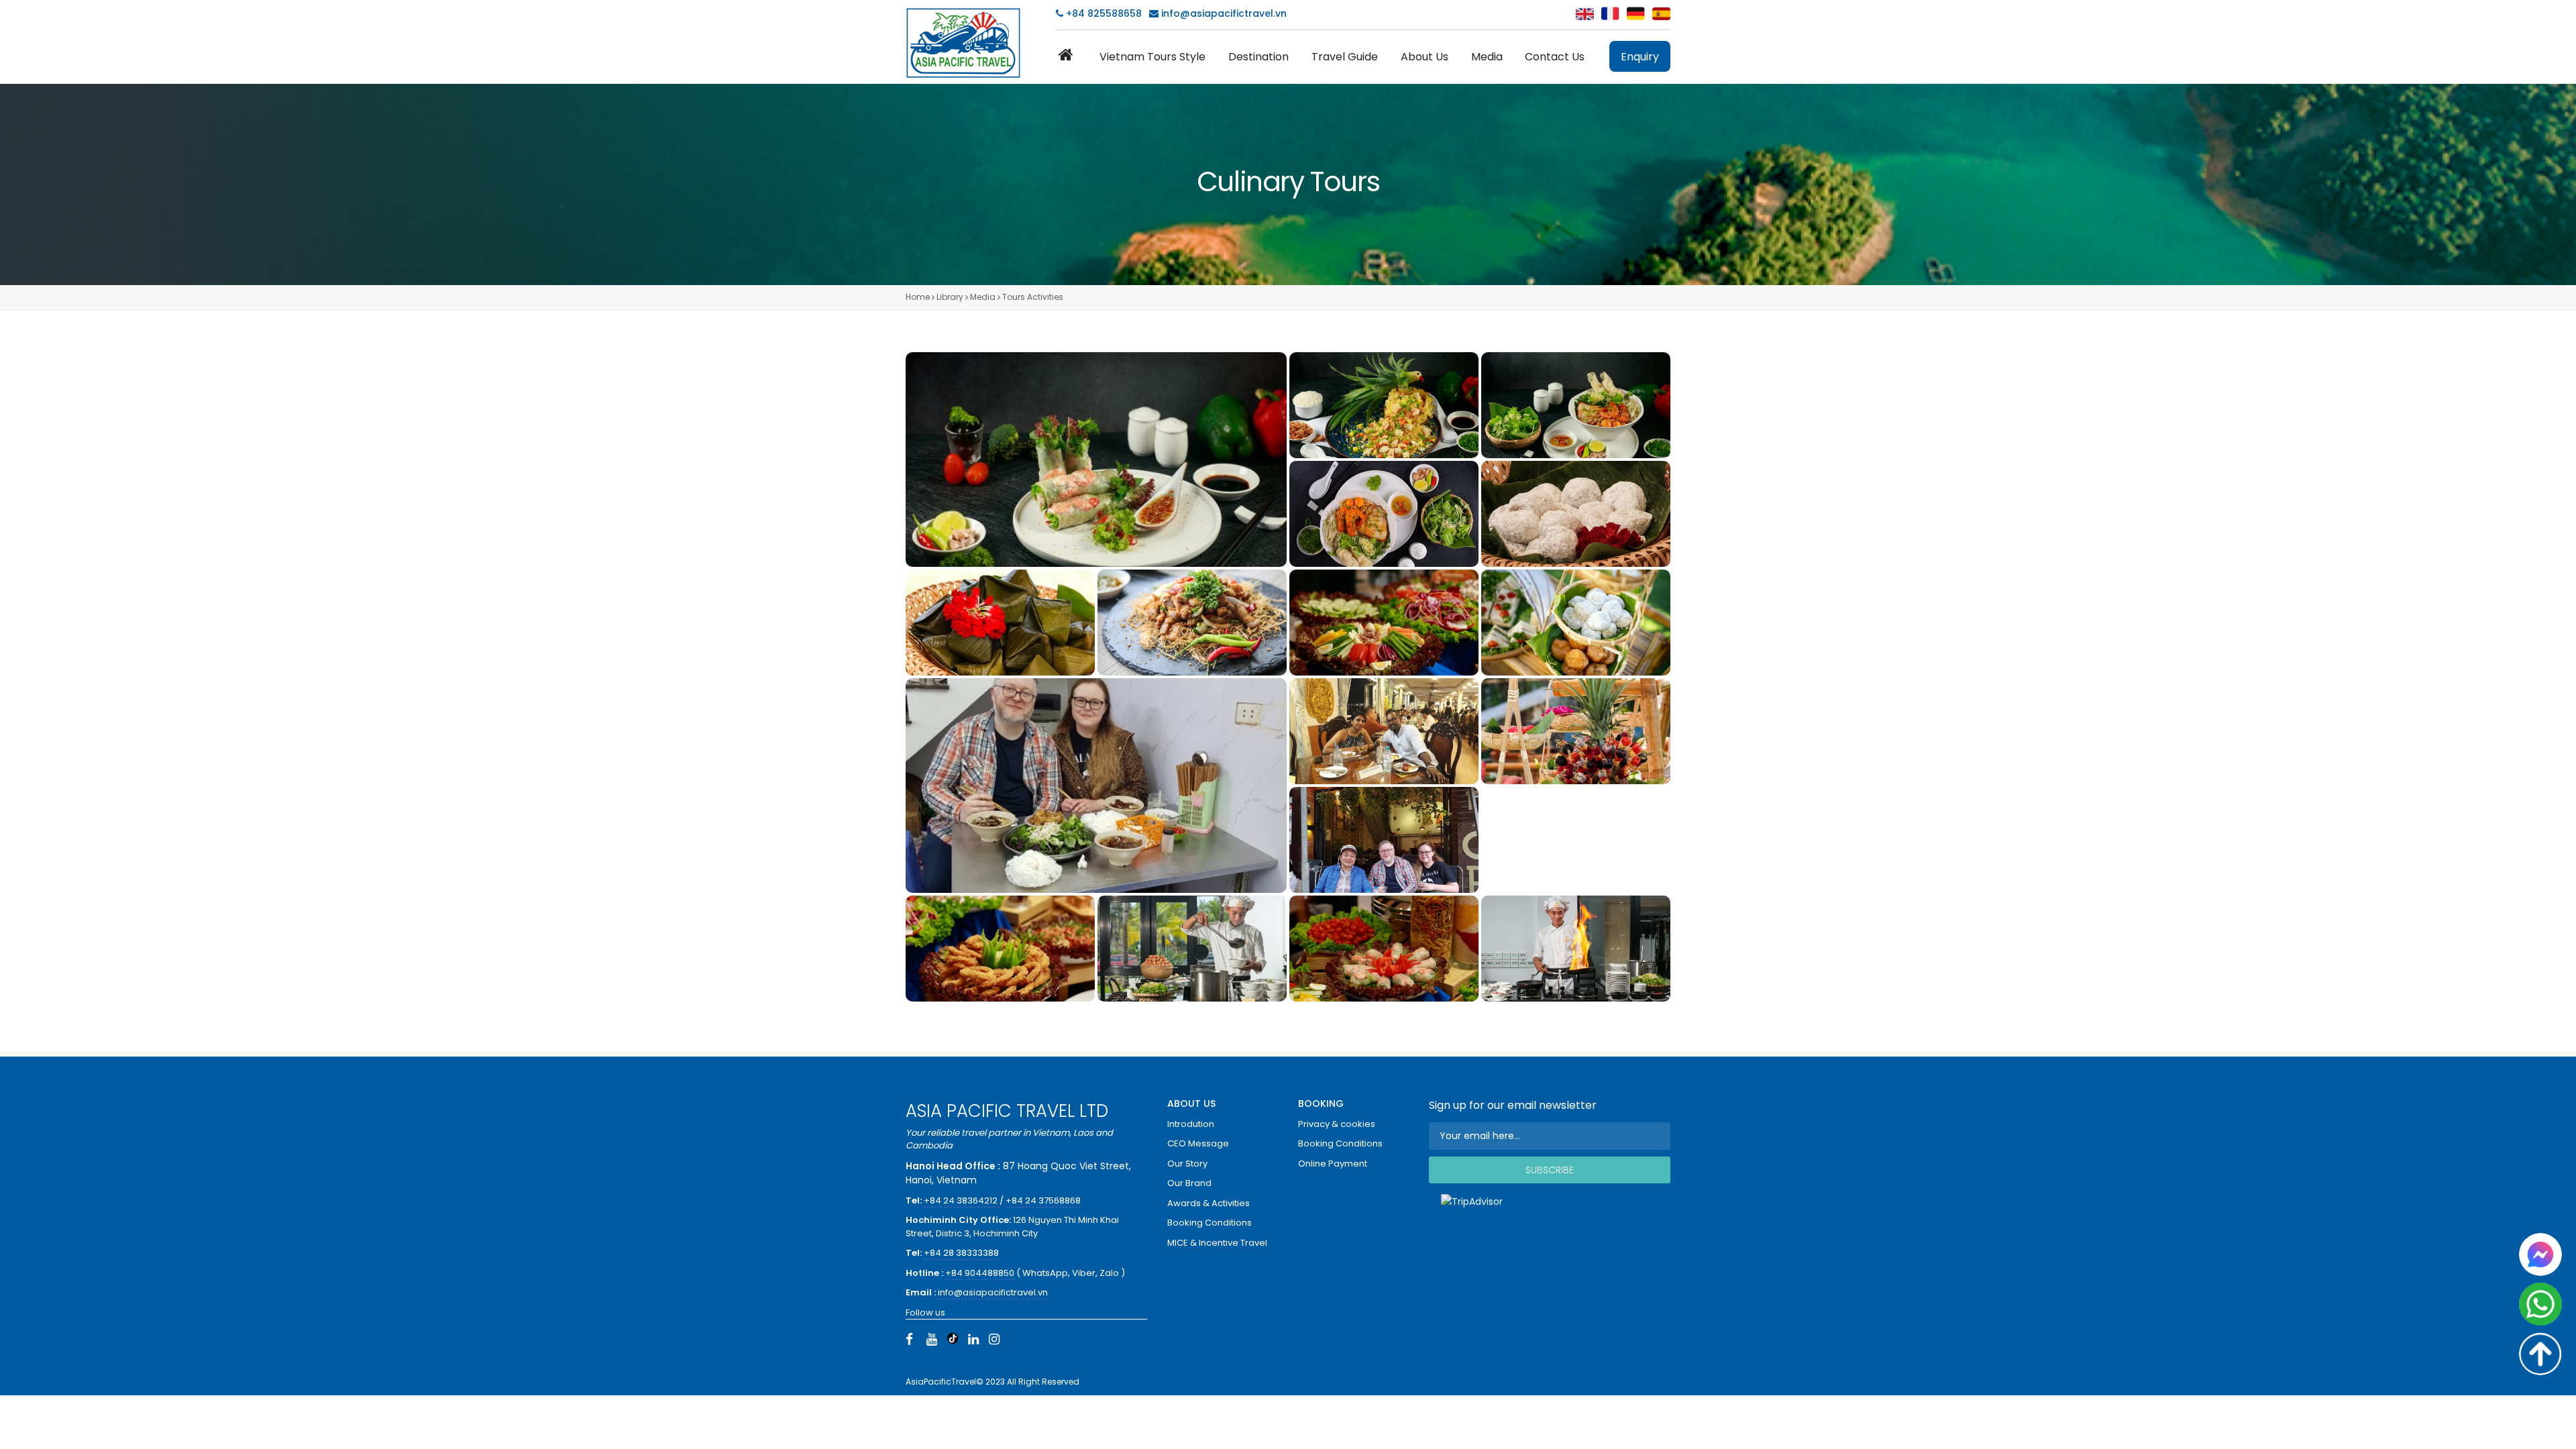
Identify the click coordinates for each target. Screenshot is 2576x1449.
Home (918, 297)
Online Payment (1333, 1164)
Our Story (1187, 1164)
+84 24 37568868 (1043, 1200)
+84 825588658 (1103, 13)
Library (950, 297)
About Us (1425, 57)
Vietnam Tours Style (1152, 57)
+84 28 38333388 (961, 1253)
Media (1487, 57)
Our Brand (1189, 1183)
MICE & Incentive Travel (1217, 1243)
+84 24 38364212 (962, 1200)
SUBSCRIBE (1550, 1170)
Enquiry (1640, 57)
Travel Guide (1345, 57)
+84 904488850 (980, 1273)
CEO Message (1198, 1143)
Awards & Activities (1209, 1203)
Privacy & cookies (1337, 1124)
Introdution (1191, 1124)
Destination (1258, 57)
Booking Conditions (1210, 1223)
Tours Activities (1033, 297)
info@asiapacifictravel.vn (1224, 13)
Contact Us (1555, 57)
